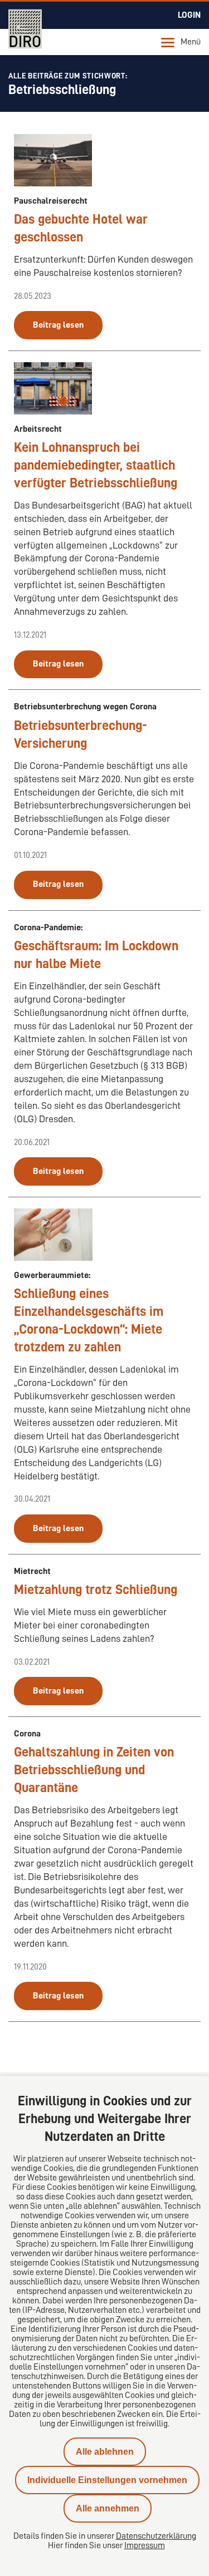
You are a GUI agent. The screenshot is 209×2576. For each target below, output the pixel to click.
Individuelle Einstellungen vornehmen (107, 2480)
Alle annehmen (108, 2508)
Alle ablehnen (105, 2452)
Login (189, 15)
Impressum (145, 2545)
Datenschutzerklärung (156, 2536)
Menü (191, 42)
